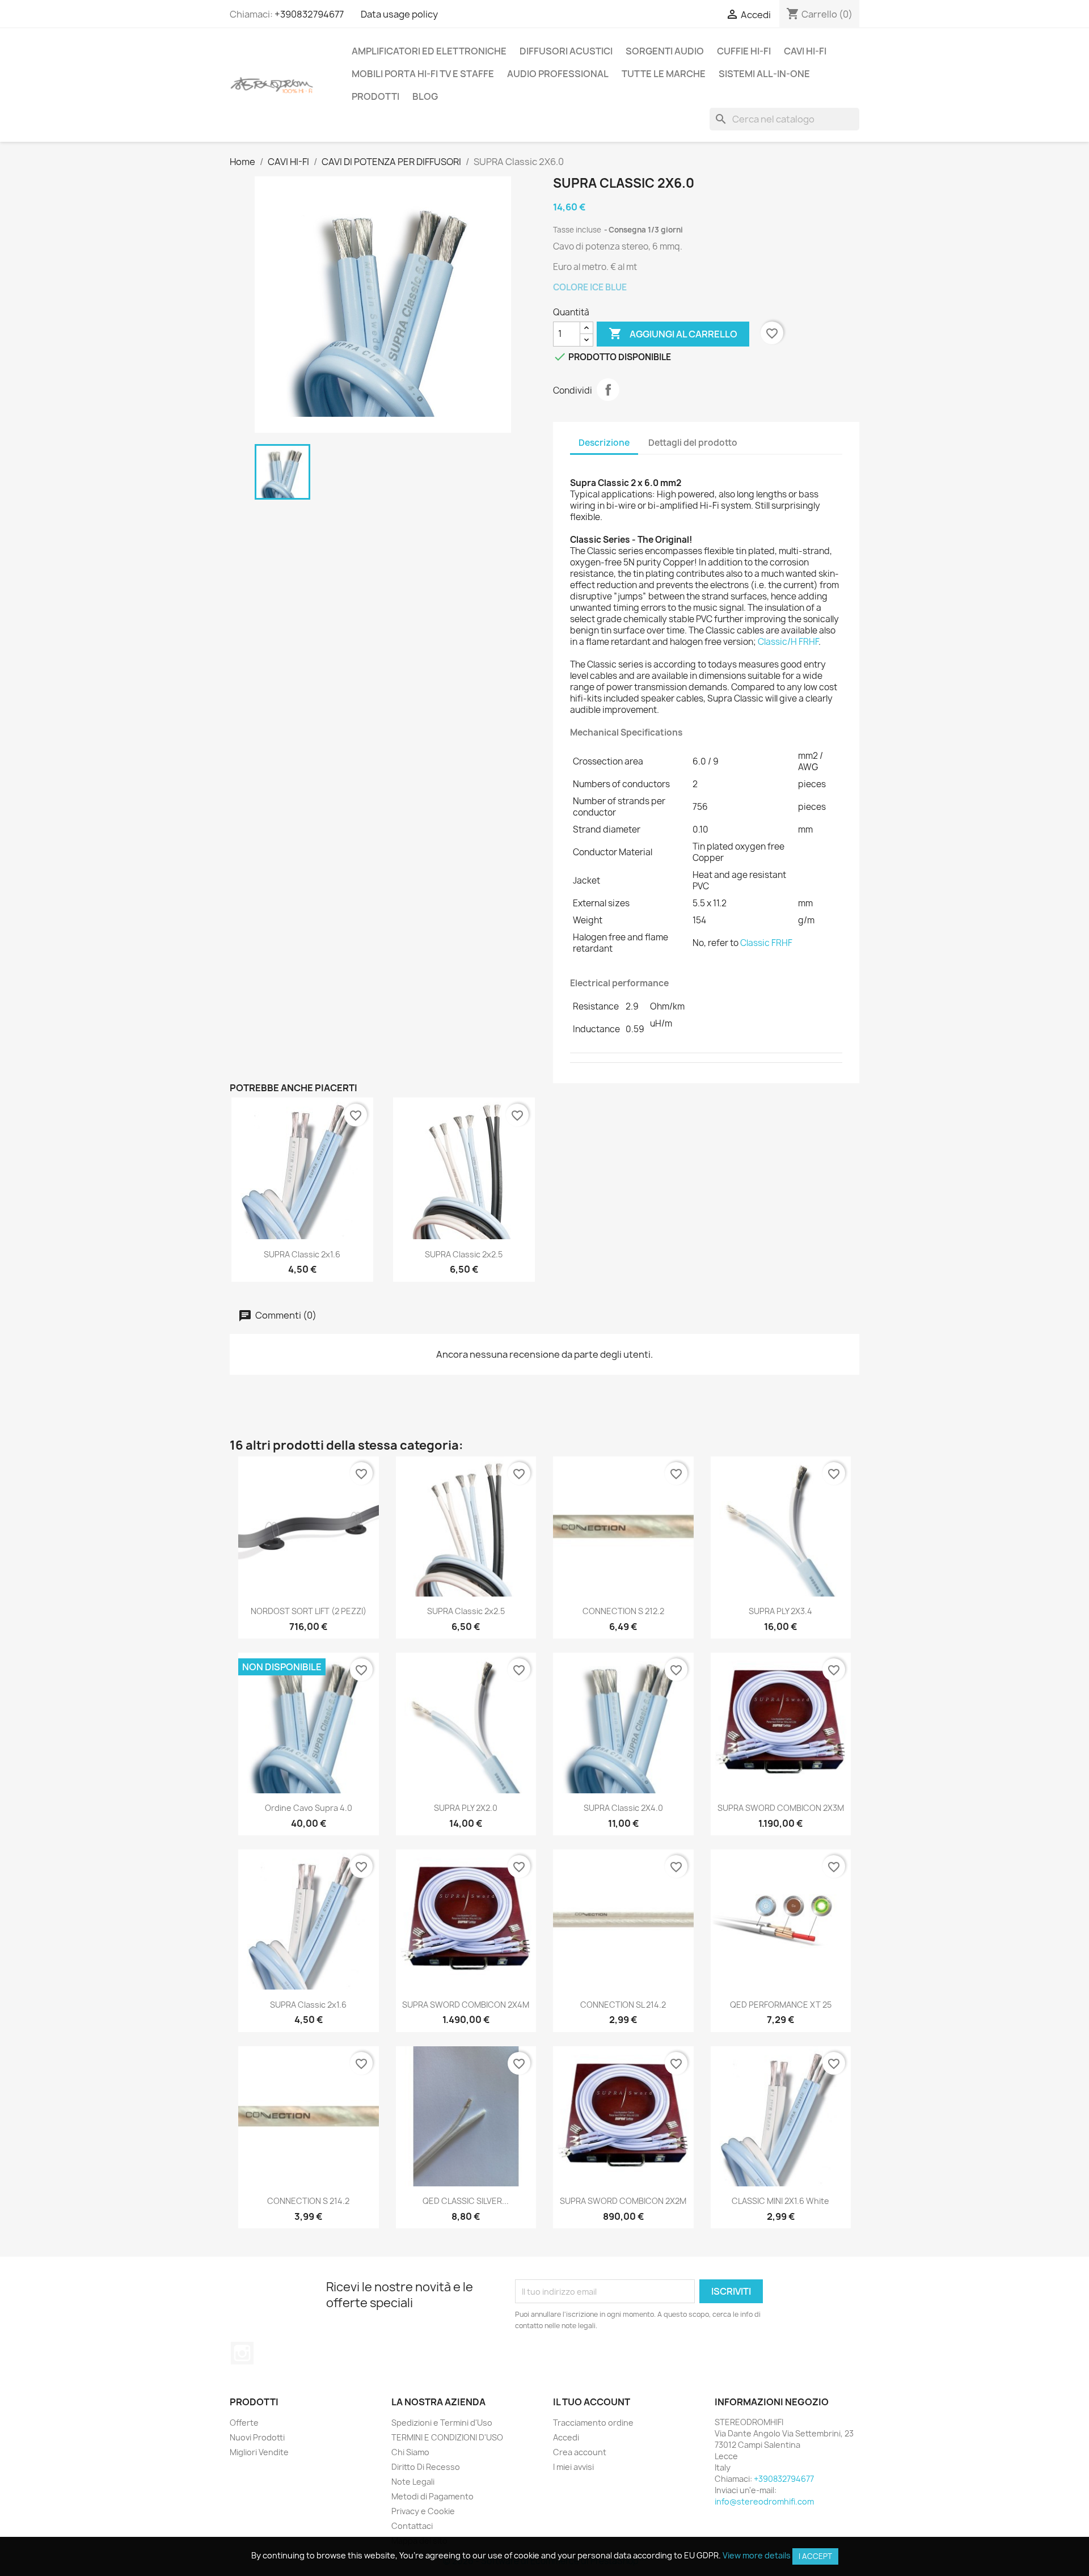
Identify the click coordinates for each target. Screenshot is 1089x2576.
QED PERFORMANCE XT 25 (781, 2005)
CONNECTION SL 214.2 (623, 2005)
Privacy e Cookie (423, 2511)
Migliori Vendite (259, 2452)
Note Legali (413, 2482)
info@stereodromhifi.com (764, 2501)
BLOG (425, 96)
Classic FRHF (766, 943)
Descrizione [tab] (604, 443)
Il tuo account (592, 2402)
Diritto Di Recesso (426, 2467)
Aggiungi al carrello (673, 333)
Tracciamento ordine (593, 2423)
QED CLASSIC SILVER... (466, 2201)
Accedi (566, 2437)
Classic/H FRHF (788, 642)
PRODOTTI (375, 96)
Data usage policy (399, 14)
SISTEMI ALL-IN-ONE (764, 74)
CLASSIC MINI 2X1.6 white (780, 2201)
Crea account (580, 2452)
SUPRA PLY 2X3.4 (780, 1611)
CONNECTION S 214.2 (308, 2201)
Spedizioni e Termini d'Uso (442, 2423)
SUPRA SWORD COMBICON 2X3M (781, 1808)
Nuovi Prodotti (257, 2437)
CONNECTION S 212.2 (623, 1611)
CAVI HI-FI (805, 51)
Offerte (244, 2423)
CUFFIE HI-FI (744, 51)
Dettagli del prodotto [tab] (693, 443)
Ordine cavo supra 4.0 (309, 1808)
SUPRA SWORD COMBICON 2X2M (623, 2201)
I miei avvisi (573, 2467)
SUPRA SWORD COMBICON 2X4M (466, 2005)
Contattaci (412, 2526)
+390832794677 (309, 14)
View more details (757, 2555)
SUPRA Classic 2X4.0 (623, 1808)
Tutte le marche (664, 74)
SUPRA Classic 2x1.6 (302, 1254)
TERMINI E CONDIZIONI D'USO (447, 2437)
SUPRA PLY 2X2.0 (466, 1808)
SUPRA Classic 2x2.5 (464, 1254)
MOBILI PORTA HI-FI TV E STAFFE (423, 74)
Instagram (242, 2353)
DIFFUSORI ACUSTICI (566, 51)
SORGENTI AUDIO (665, 51)
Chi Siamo (410, 2452)
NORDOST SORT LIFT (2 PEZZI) (309, 1611)
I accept (815, 2556)
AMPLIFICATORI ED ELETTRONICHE (429, 51)
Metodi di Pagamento (432, 2496)
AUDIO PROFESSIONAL (558, 74)
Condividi (608, 390)
